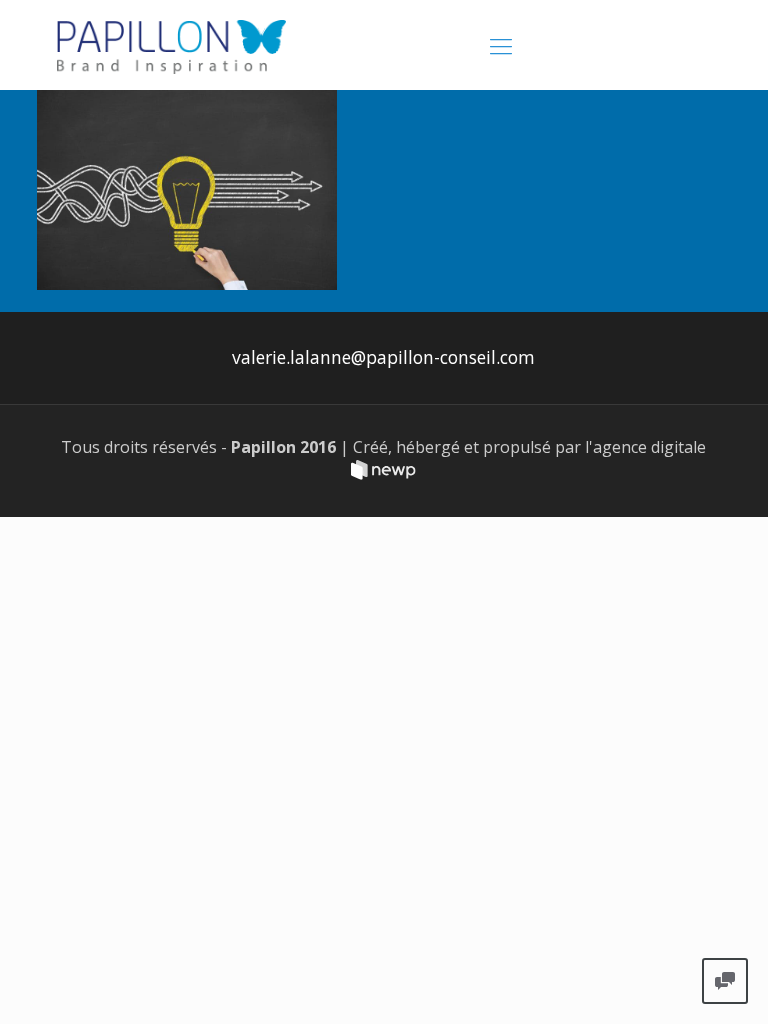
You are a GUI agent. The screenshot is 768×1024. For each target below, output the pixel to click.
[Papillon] (171, 45)
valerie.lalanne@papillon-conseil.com (383, 357)
